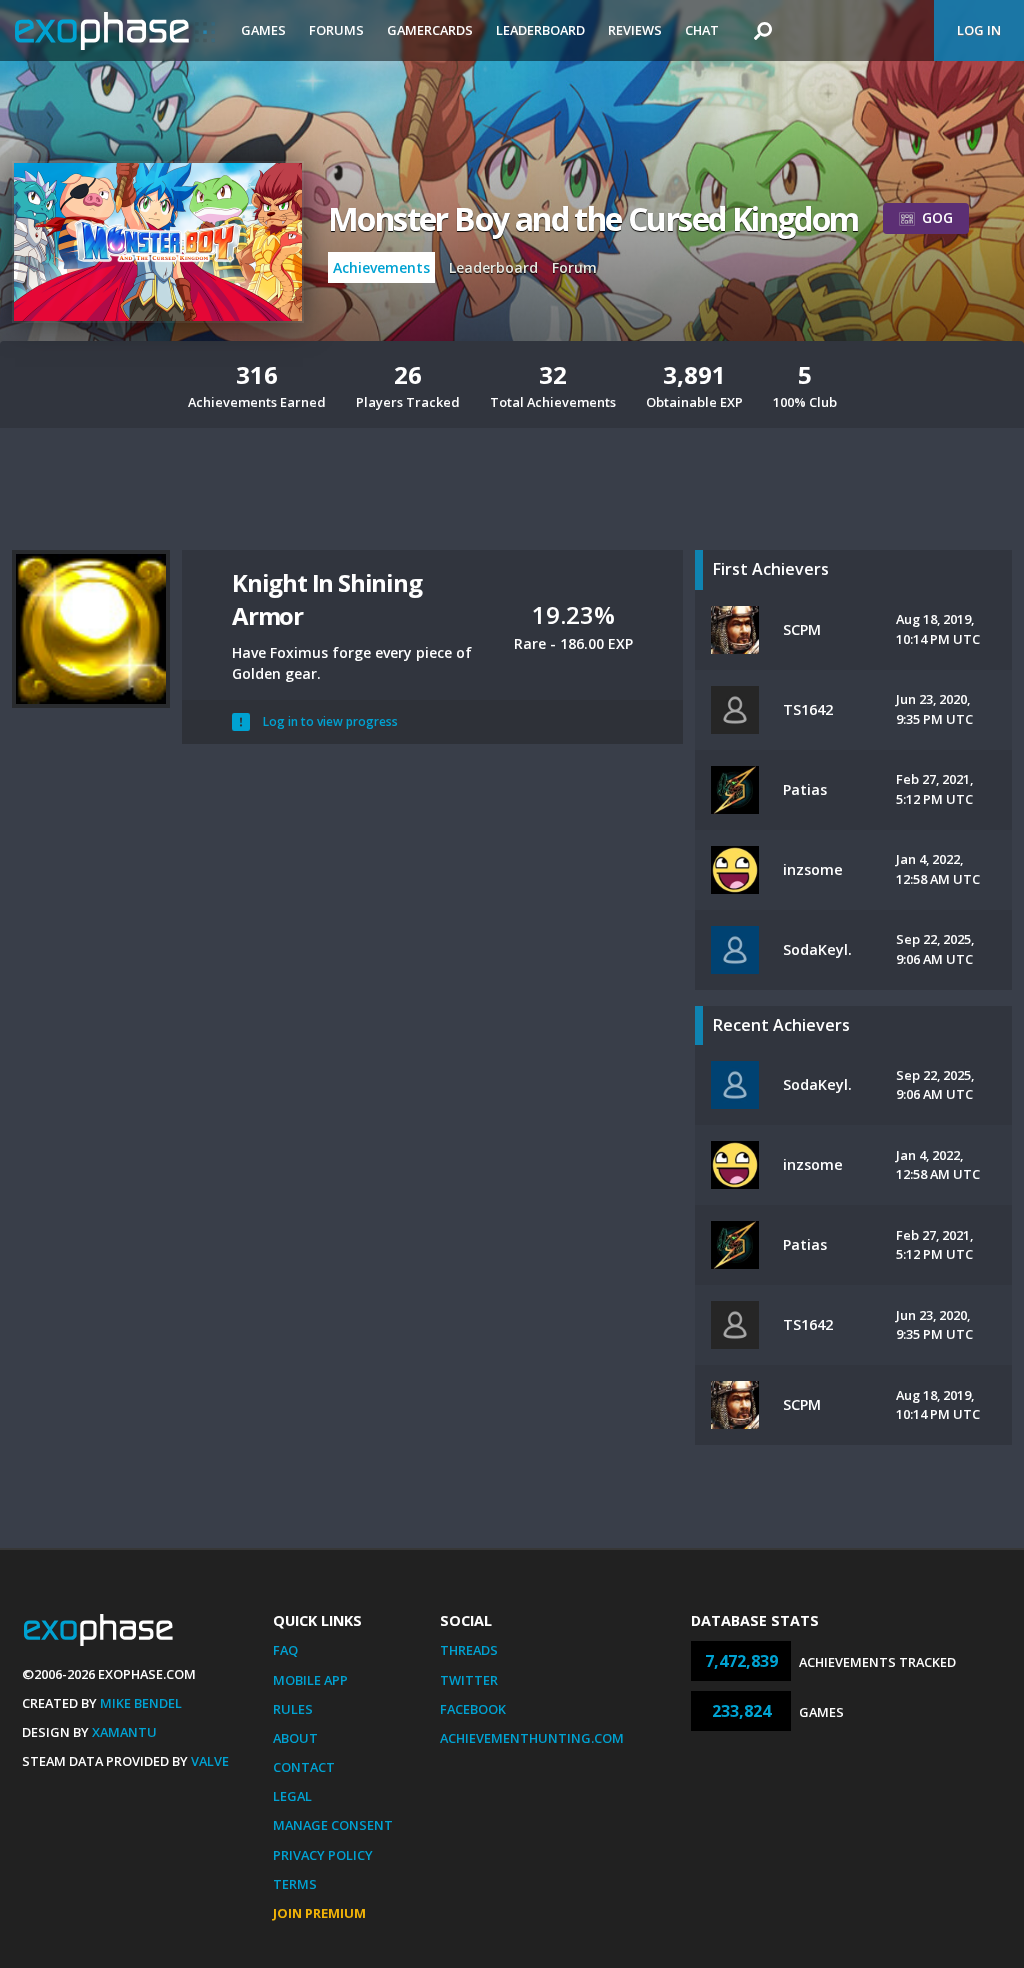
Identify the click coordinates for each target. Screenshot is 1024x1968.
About (295, 1738)
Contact (304, 1767)
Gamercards (430, 30)
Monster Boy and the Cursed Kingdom (593, 218)
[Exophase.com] (115, 31)
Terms (295, 1884)
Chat (702, 30)
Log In (979, 30)
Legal (292, 1796)
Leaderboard (540, 30)
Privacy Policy (323, 1855)
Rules (293, 1709)
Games (263, 30)
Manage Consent (333, 1825)
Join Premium (319, 1913)
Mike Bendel (141, 1703)
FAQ (285, 1650)
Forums (336, 30)
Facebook (473, 1709)
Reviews (635, 30)
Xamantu (124, 1732)
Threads (469, 1650)
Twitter (469, 1680)
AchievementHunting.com (532, 1738)
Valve (210, 1761)
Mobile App (310, 1680)
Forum (574, 267)
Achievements (381, 267)
